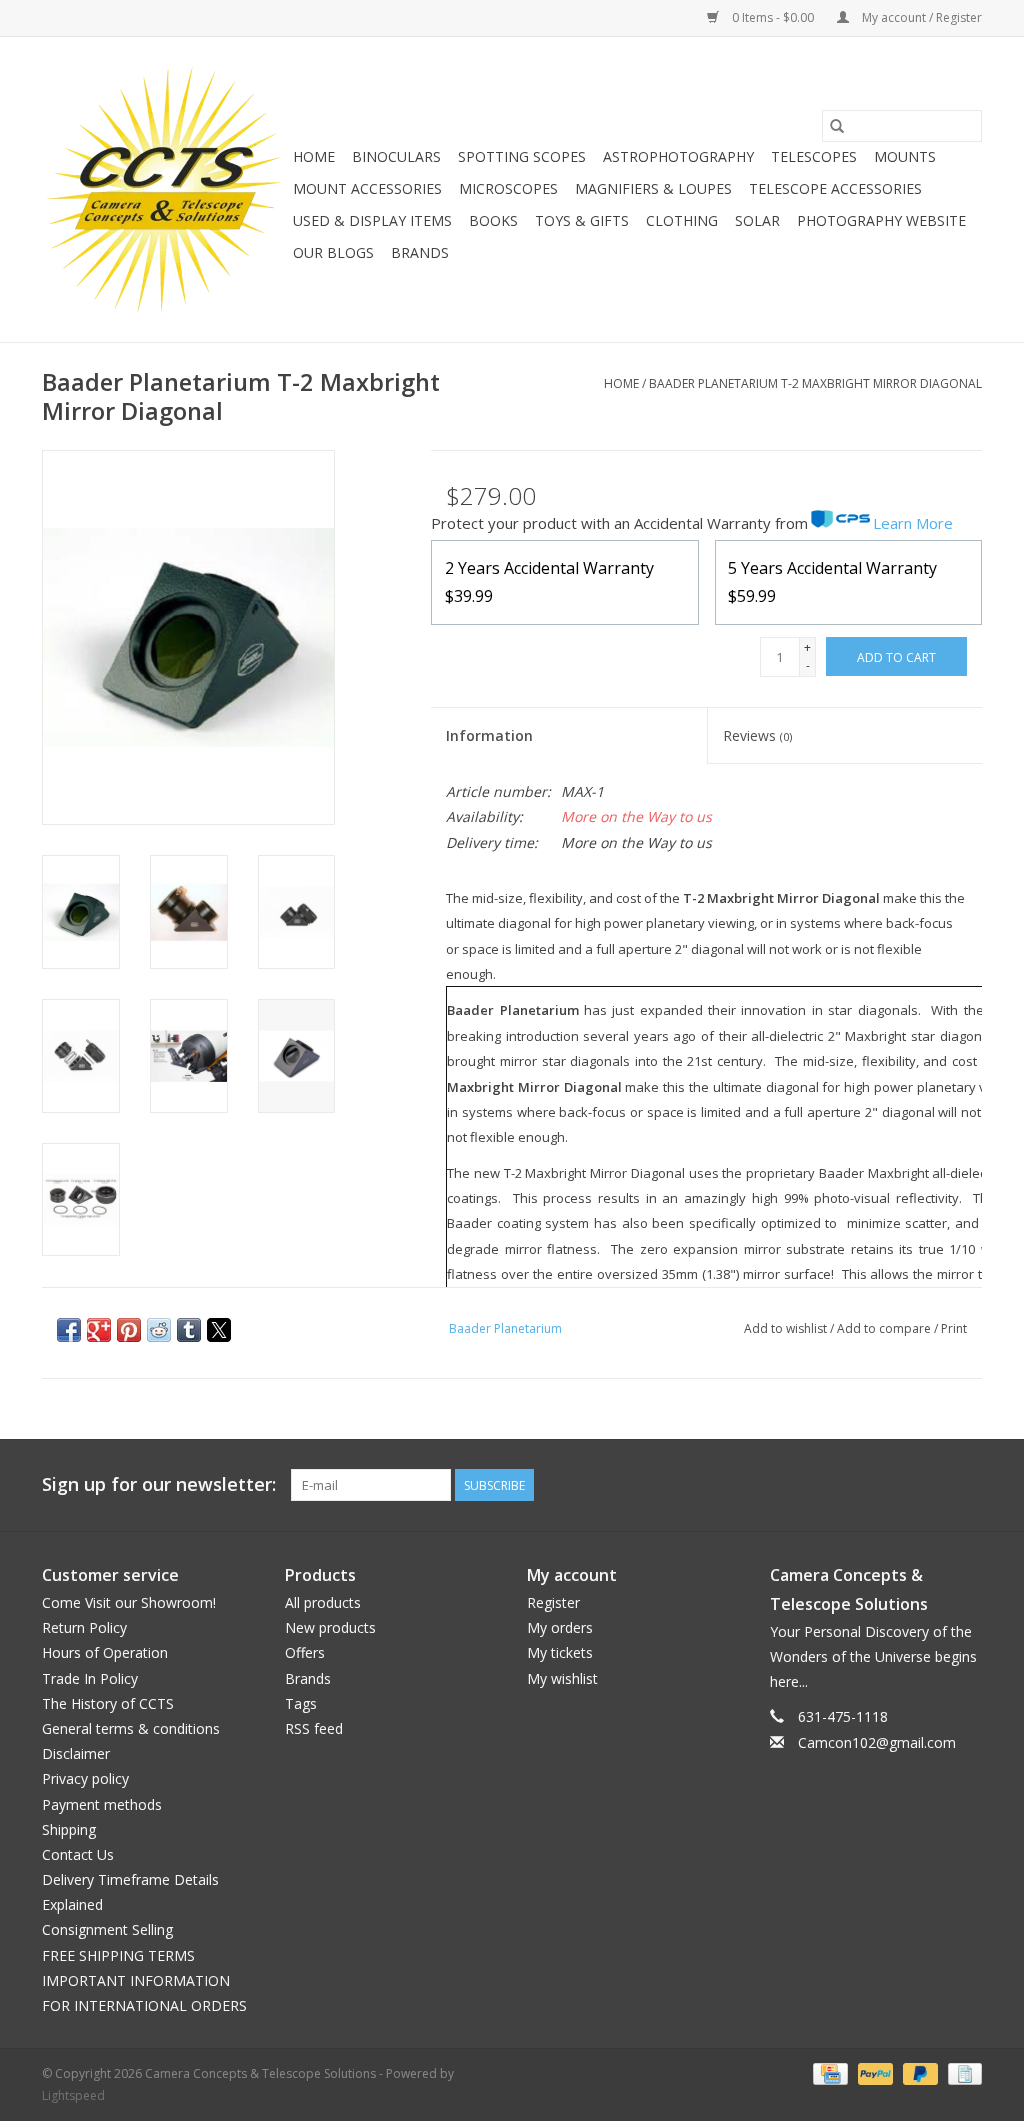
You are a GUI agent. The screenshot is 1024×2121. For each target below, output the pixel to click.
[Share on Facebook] (69, 1330)
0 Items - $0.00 (773, 17)
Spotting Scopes (522, 156)
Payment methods (102, 1804)
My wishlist (562, 1678)
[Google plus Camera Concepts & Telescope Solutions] (930, 1485)
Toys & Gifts (582, 220)
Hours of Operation (105, 1652)
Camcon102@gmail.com (877, 1742)
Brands (420, 252)
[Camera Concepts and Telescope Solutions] (164, 189)
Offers (305, 1652)
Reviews (757, 735)
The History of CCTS (108, 1703)
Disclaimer (76, 1753)
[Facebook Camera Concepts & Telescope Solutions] (894, 1485)
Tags (301, 1703)
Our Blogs (333, 252)
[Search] (837, 126)
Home (314, 156)
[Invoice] (961, 2072)
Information (489, 735)
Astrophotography (678, 156)
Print (954, 1328)
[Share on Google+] (99, 1330)
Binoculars (396, 156)
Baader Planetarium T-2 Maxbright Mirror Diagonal (815, 383)
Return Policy (84, 1627)
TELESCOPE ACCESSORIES (835, 188)
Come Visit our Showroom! (129, 1602)
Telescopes (814, 156)
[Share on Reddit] (159, 1330)
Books (493, 220)
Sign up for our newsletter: (159, 1484)
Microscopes (508, 188)
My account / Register (920, 17)
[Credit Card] (828, 2072)
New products (330, 1627)
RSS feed (314, 1728)
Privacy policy (85, 1778)
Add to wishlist (787, 1328)
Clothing (682, 220)
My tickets (560, 1652)
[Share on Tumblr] (189, 1330)
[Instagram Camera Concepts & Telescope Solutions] (966, 1485)
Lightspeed (73, 2095)
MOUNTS (905, 156)
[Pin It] (129, 1330)
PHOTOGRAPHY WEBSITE (881, 220)
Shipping (69, 1829)
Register (553, 1602)
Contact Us (78, 1854)
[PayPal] (873, 2072)
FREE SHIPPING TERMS (118, 1955)
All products (323, 1602)
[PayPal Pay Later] (918, 2072)
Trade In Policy (90, 1678)
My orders (560, 1627)
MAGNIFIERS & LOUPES (653, 188)
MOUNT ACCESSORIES (367, 188)
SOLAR (757, 220)
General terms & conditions (131, 1728)
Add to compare (885, 1328)
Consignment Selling (107, 1929)
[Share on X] (219, 1330)
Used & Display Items (372, 220)
